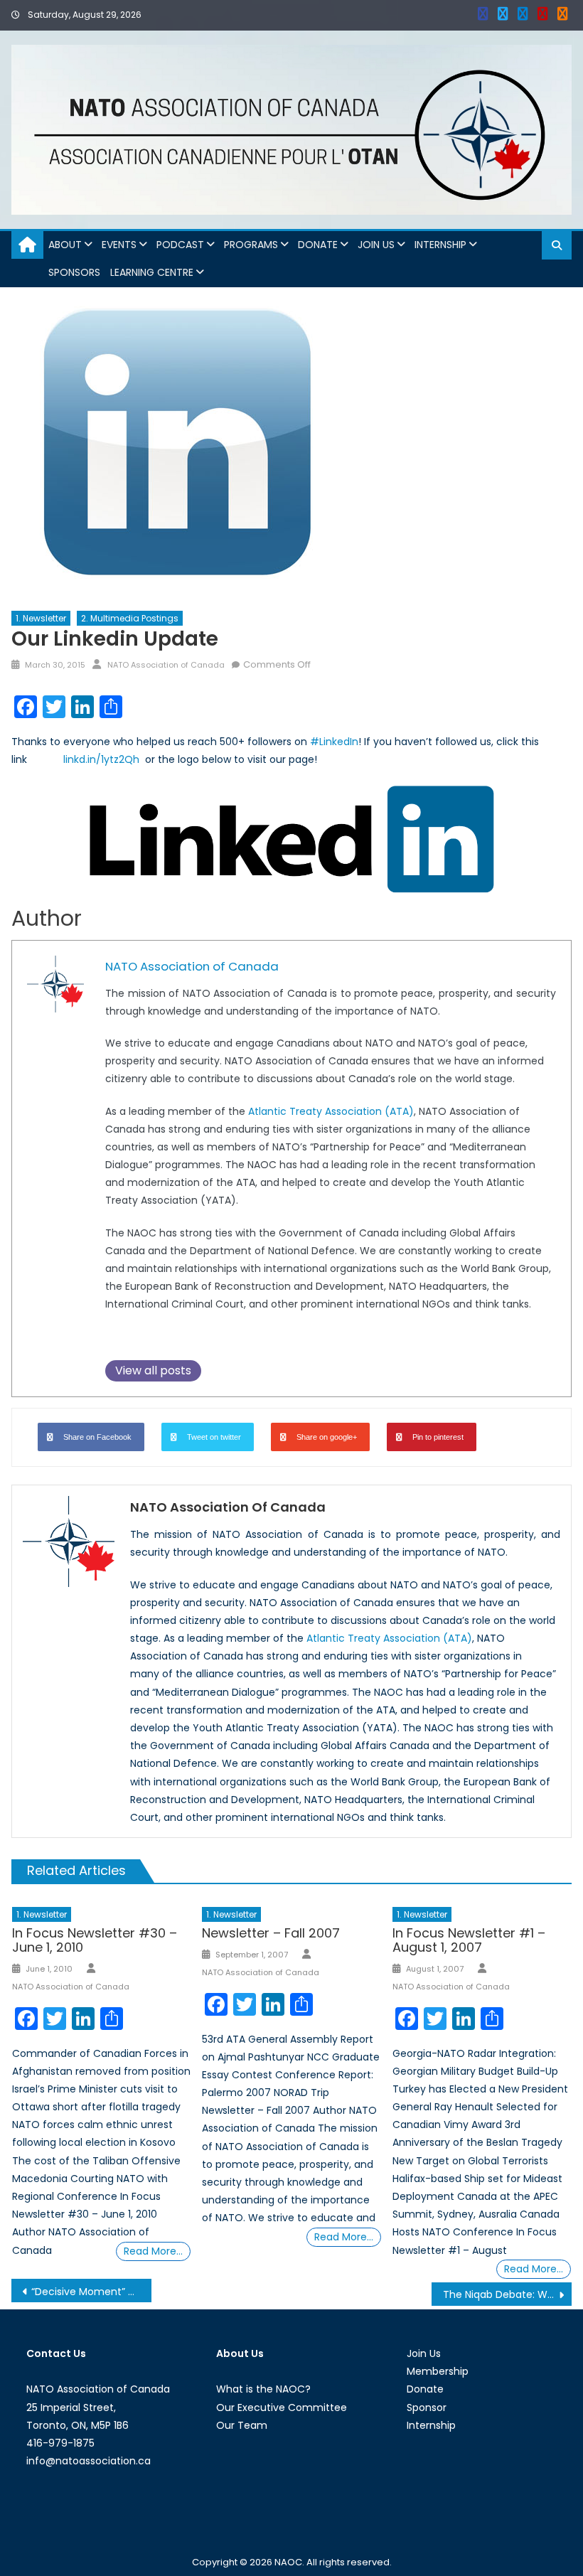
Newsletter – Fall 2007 (271, 1933)
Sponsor (427, 2407)
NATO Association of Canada (166, 665)
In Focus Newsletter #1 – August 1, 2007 (469, 1940)
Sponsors (74, 272)
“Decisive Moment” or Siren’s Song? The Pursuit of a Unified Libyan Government (91, 2292)
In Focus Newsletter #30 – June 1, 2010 (95, 1940)
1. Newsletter (41, 618)
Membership (438, 2371)
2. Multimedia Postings (130, 618)
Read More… (153, 2251)
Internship (440, 245)
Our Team (242, 2425)
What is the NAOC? (263, 2389)
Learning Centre (152, 272)
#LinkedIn (334, 742)
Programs (251, 245)
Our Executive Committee (282, 2407)
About (65, 245)
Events (119, 245)
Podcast (180, 245)
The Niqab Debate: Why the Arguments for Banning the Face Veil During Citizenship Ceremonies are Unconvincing (507, 2294)
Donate (318, 245)
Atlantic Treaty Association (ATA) (331, 1111)
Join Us (376, 245)
